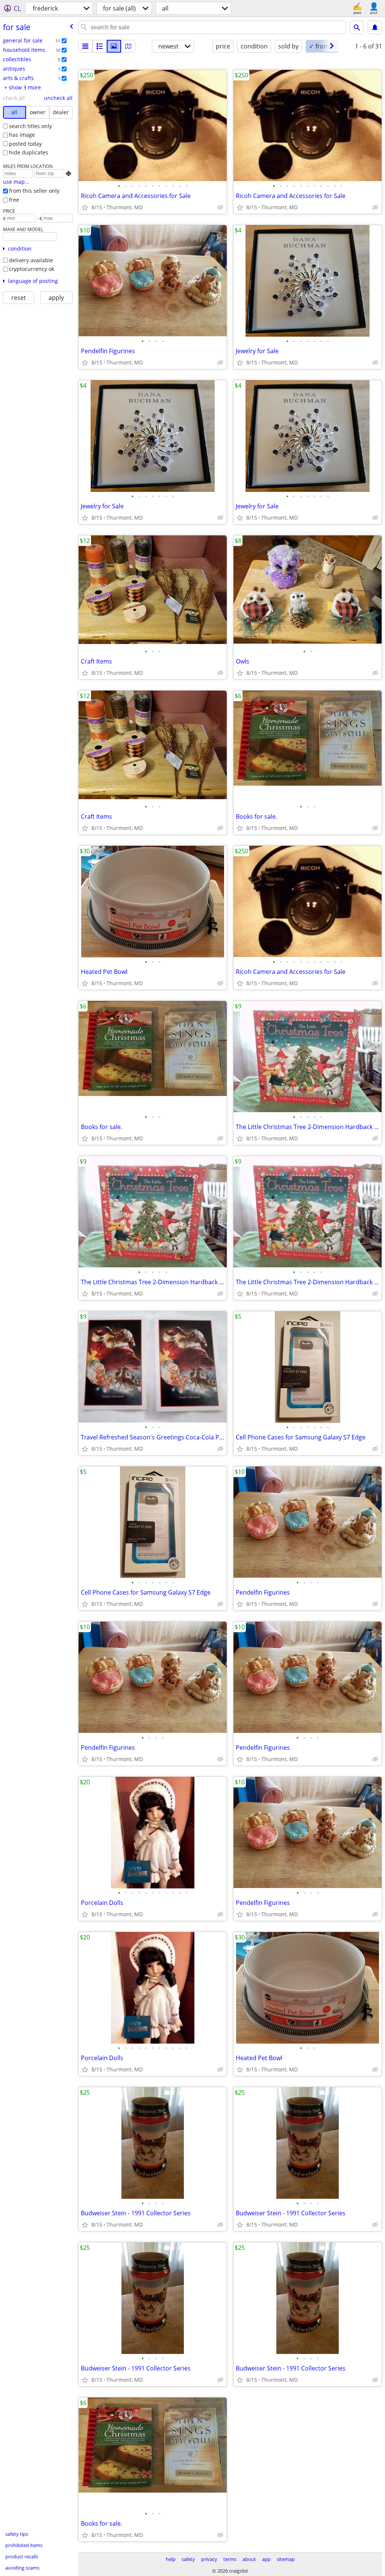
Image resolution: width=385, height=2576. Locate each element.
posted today (25, 144)
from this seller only (34, 191)
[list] (85, 46)
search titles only (30, 126)
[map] (128, 46)
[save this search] (375, 27)
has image (22, 135)
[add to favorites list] (85, 207)
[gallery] (114, 46)
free (14, 200)
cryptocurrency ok (32, 269)
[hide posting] (220, 207)
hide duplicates (29, 152)
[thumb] (100, 46)
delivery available (31, 260)
